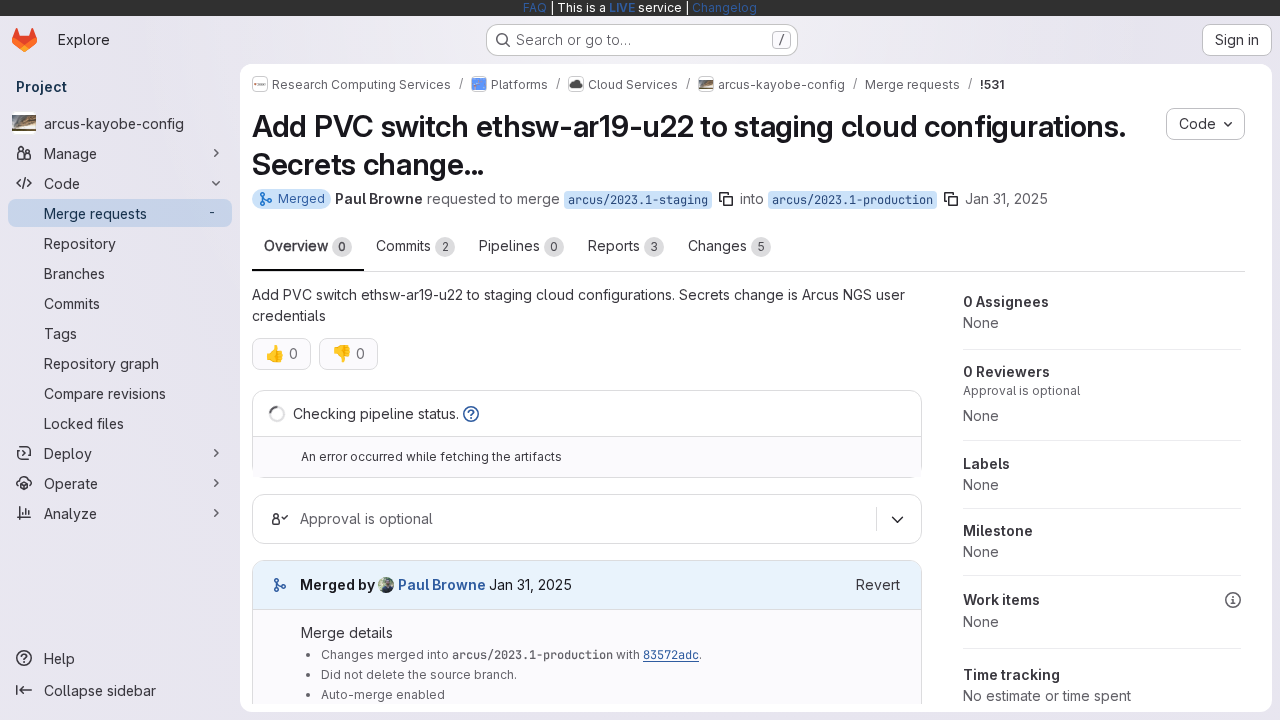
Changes (726, 245)
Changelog (724, 7)
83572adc (671, 655)
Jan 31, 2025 (1006, 198)
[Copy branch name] (726, 199)
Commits (412, 245)
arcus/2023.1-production (852, 200)
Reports (623, 245)
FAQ (535, 7)
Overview (305, 245)
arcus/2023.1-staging (638, 200)
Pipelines (518, 245)
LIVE (622, 7)
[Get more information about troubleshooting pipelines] (471, 413)
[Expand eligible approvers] (897, 519)
